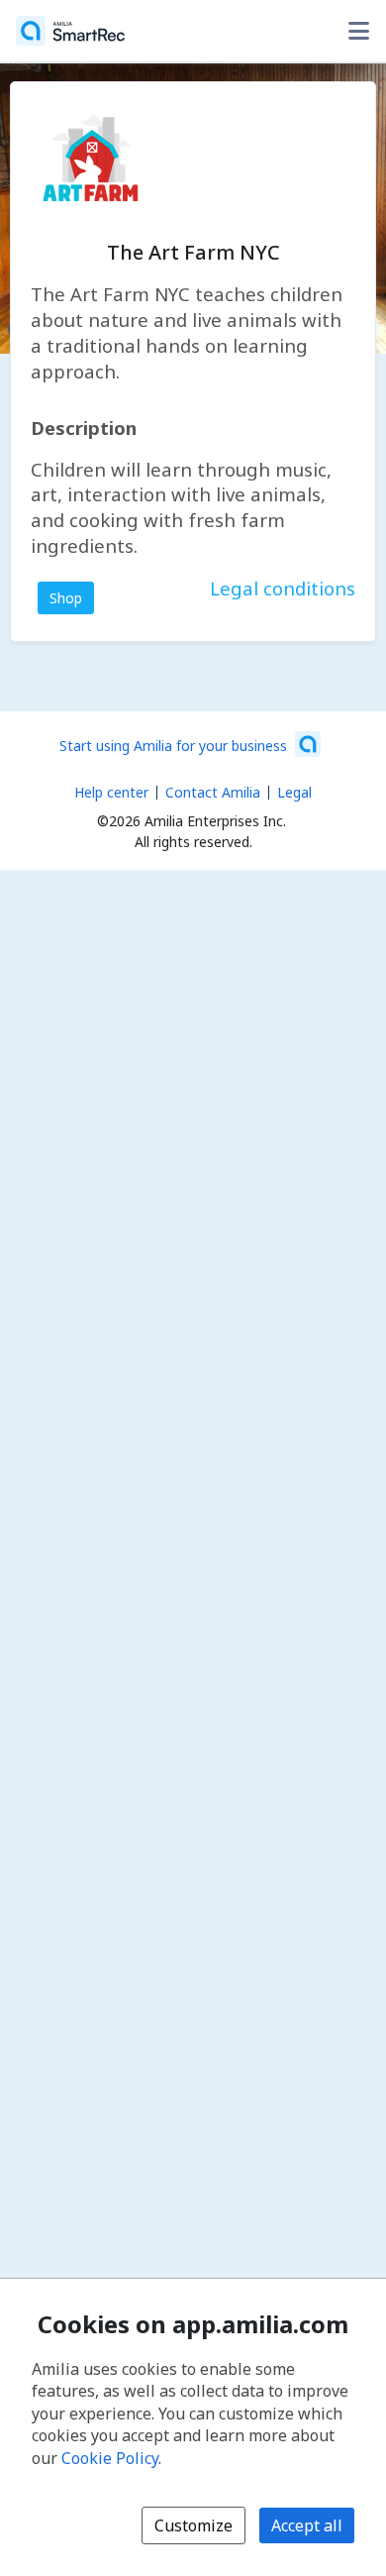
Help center (111, 792)
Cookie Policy (110, 2458)
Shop (66, 598)
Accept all (307, 2525)
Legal (294, 792)
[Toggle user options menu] (358, 31)
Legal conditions (283, 588)
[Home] (70, 31)
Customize (193, 2525)
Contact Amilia (213, 792)
